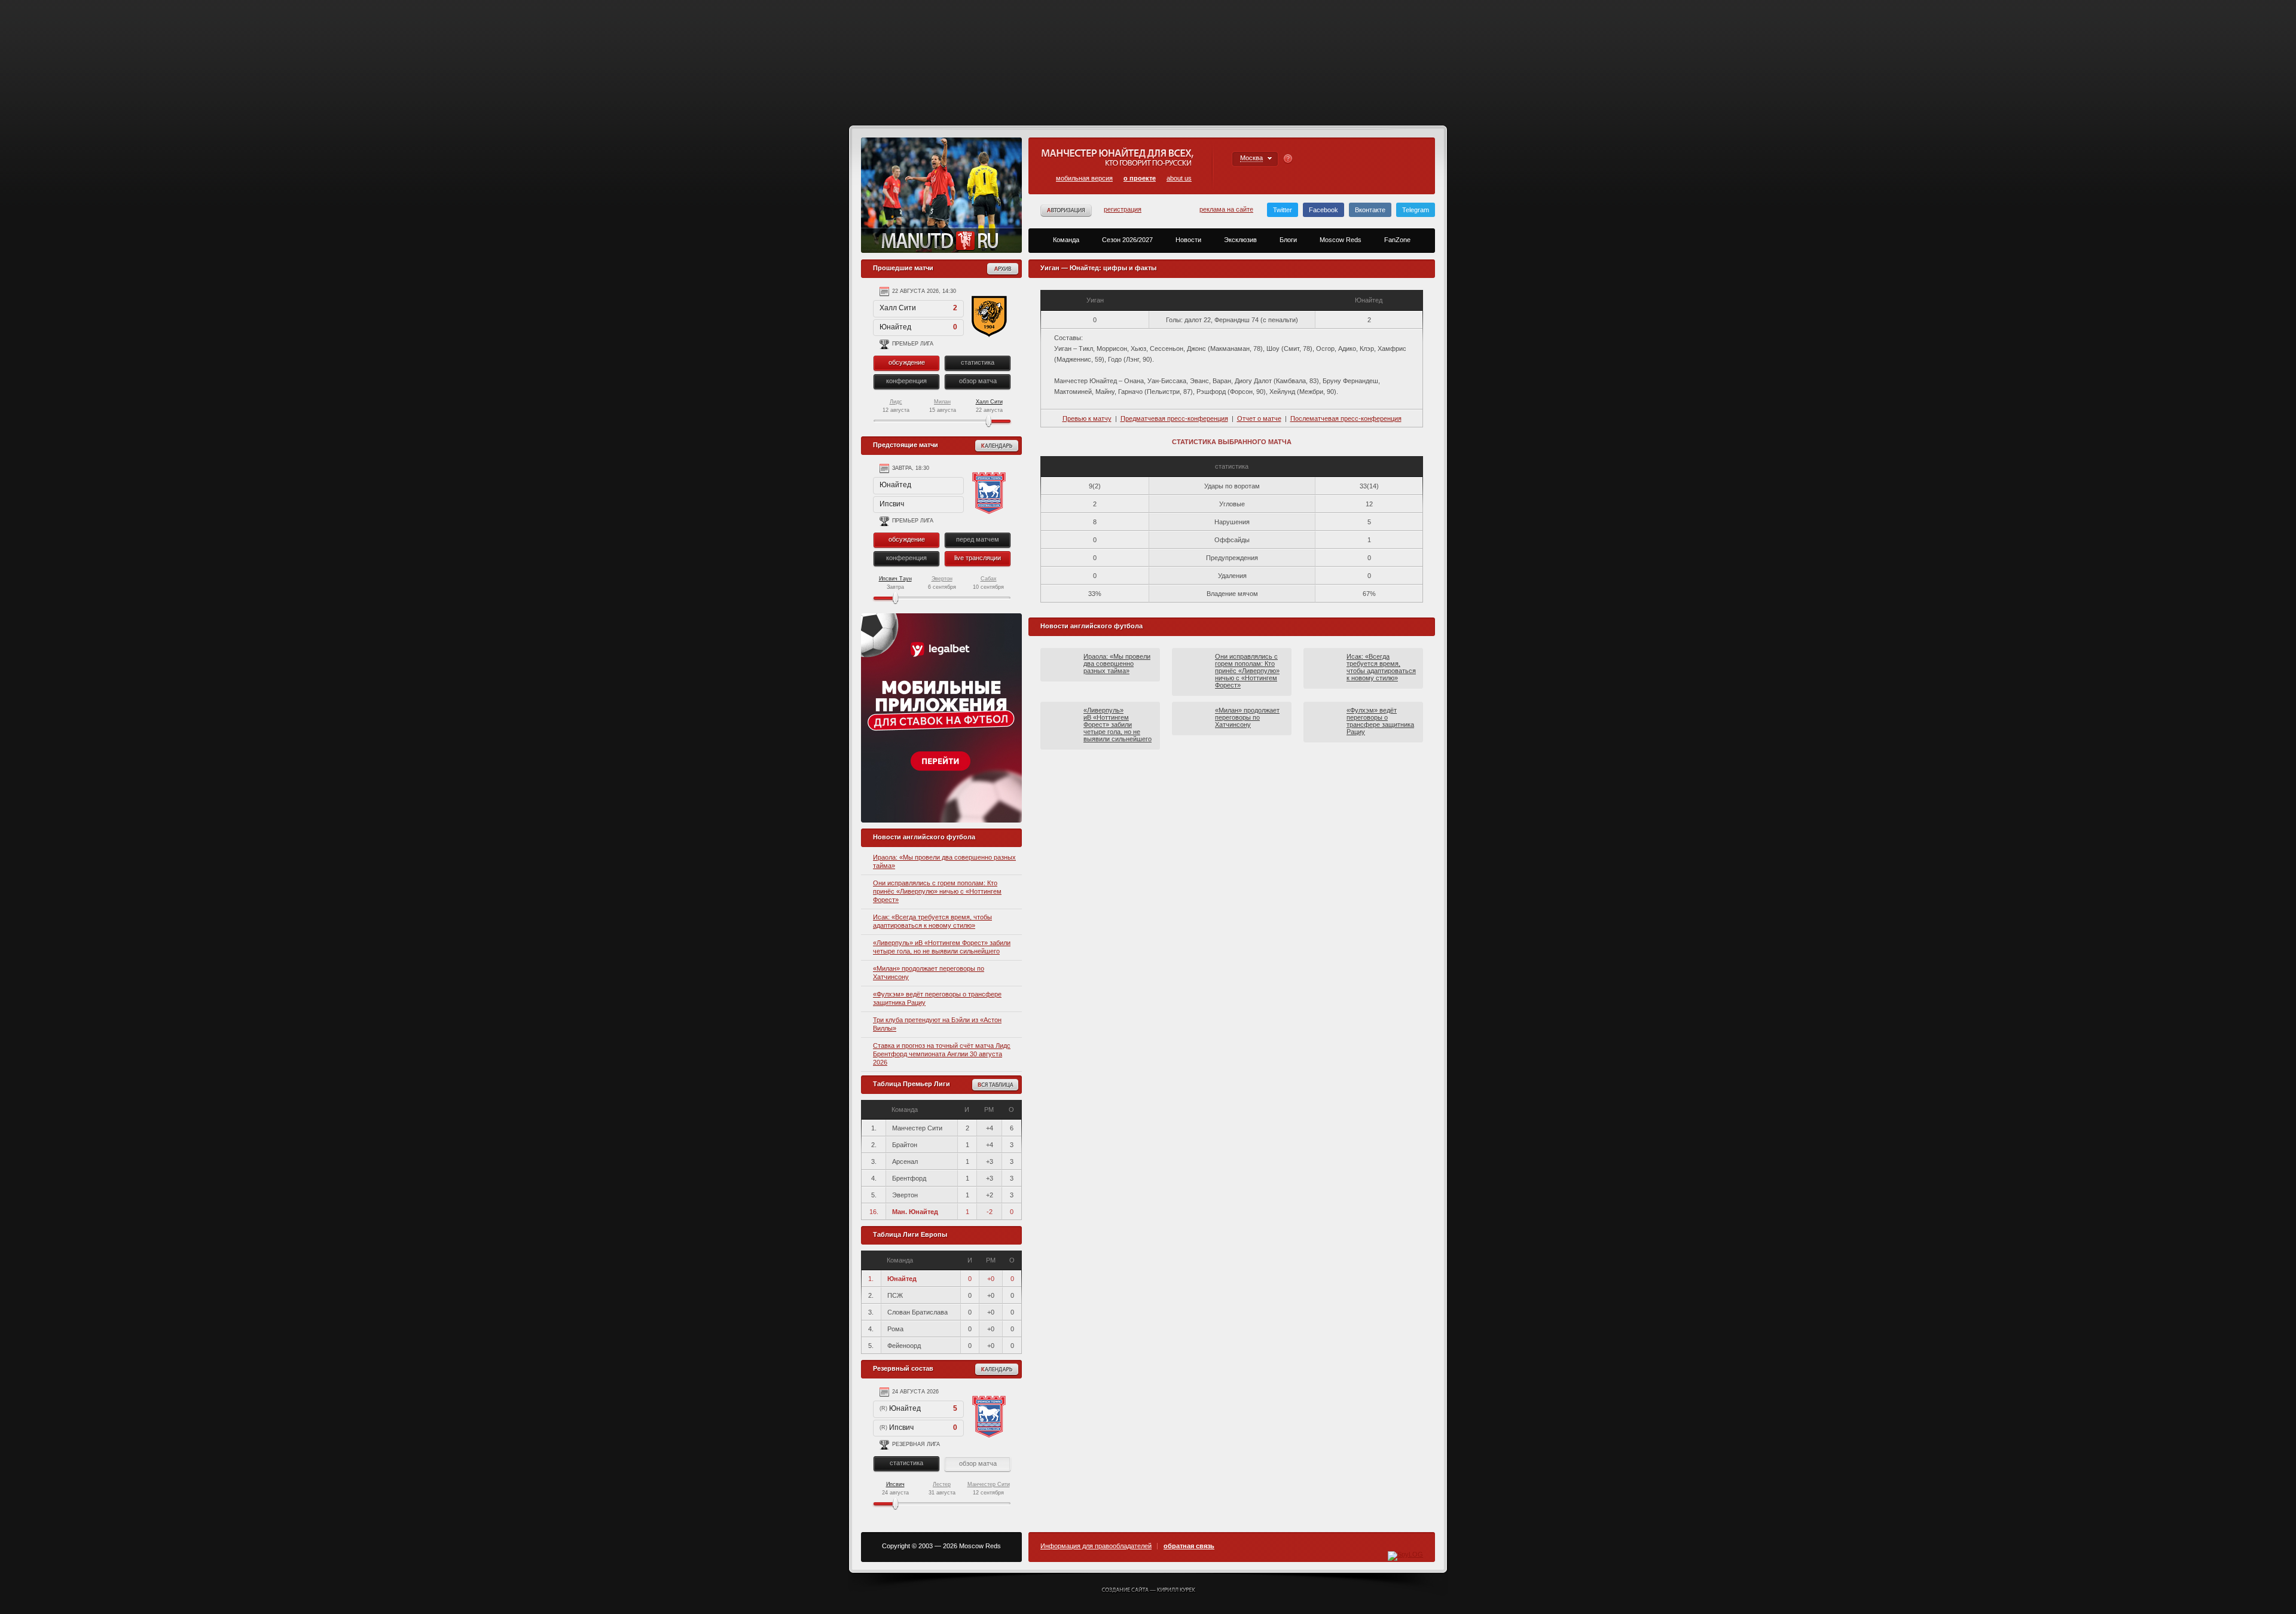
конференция (906, 381)
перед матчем (978, 539)
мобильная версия (1084, 178)
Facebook (1323, 210)
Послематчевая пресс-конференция (1346, 418)
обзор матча (978, 381)
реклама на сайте (1226, 209)
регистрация (1123, 209)
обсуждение (907, 362)
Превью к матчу (1087, 418)
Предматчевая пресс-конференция (1174, 418)
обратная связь (1189, 1546)
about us (1179, 178)
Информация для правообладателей (1096, 1546)
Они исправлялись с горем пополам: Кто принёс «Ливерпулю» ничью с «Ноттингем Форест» (937, 891)
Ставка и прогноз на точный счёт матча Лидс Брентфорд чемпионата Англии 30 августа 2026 (942, 1054)
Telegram (1416, 210)
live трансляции (978, 558)
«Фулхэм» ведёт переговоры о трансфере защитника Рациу (1380, 721)
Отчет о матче (1259, 418)
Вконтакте (1370, 210)
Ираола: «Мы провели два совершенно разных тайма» (1117, 664)
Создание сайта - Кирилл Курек (1148, 1591)
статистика (978, 362)
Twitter (1283, 210)
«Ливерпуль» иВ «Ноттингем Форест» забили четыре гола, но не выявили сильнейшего (1118, 725)
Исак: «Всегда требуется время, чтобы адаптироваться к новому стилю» (1381, 667)
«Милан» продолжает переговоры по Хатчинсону (1247, 717)
